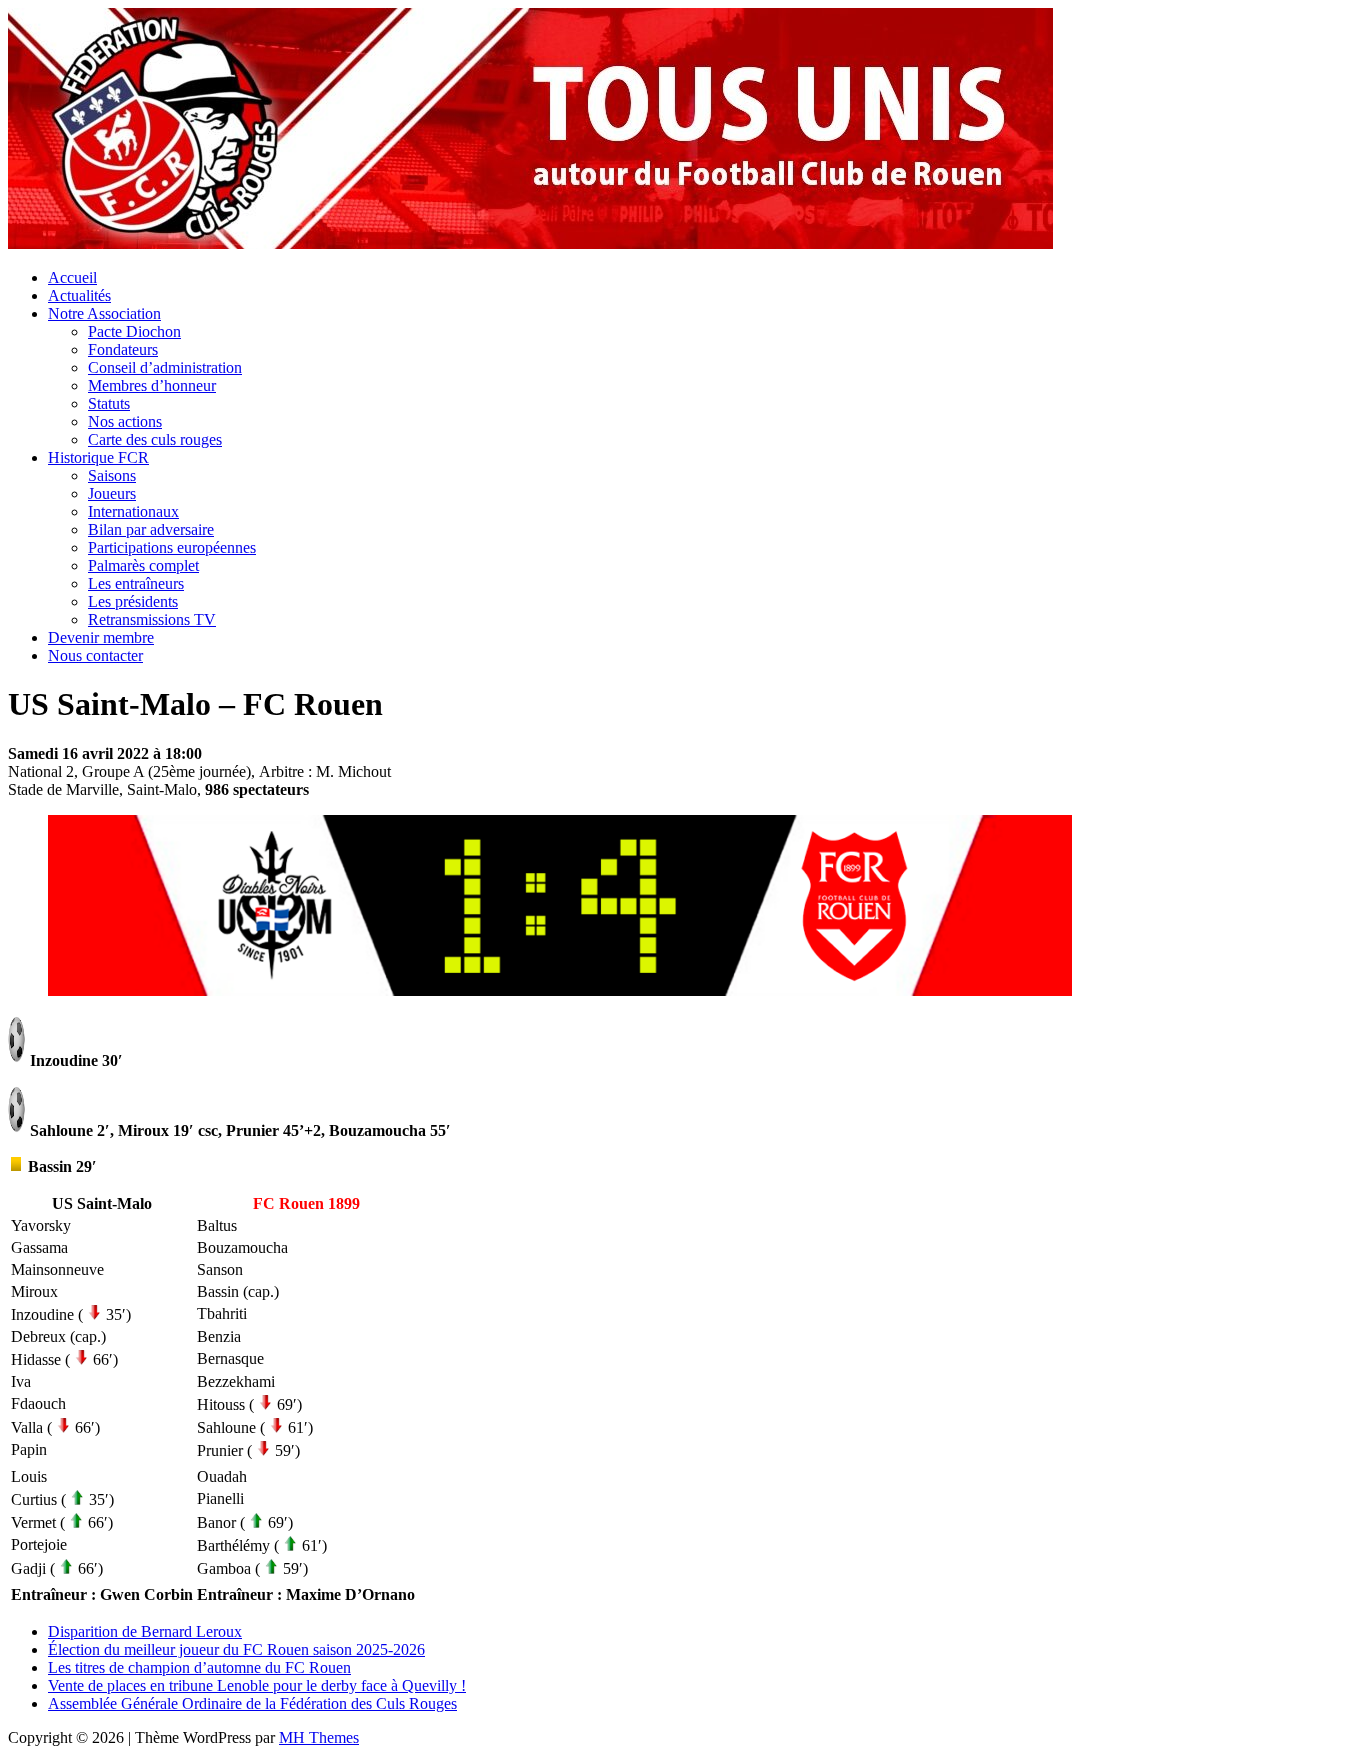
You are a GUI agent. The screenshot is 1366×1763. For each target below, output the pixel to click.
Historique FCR (98, 457)
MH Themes (319, 1737)
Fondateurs (123, 349)
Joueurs (112, 493)
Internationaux (133, 511)
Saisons (112, 475)
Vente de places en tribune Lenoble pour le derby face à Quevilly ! (257, 1685)
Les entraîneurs (136, 583)
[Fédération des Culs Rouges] (530, 243)
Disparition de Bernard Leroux (145, 1631)
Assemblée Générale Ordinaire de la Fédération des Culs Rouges (252, 1703)
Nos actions (125, 421)
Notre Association (104, 313)
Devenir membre (101, 637)
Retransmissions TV (152, 619)
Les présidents (133, 601)
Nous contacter (95, 655)
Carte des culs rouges (155, 439)
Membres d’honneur (152, 385)
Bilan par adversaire (151, 529)
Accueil (72, 277)
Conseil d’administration (165, 367)
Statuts (109, 403)
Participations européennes (172, 547)
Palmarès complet (143, 565)
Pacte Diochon (134, 331)
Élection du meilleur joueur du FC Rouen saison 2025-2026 (236, 1649)
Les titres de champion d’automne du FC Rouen (199, 1667)
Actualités (79, 295)
